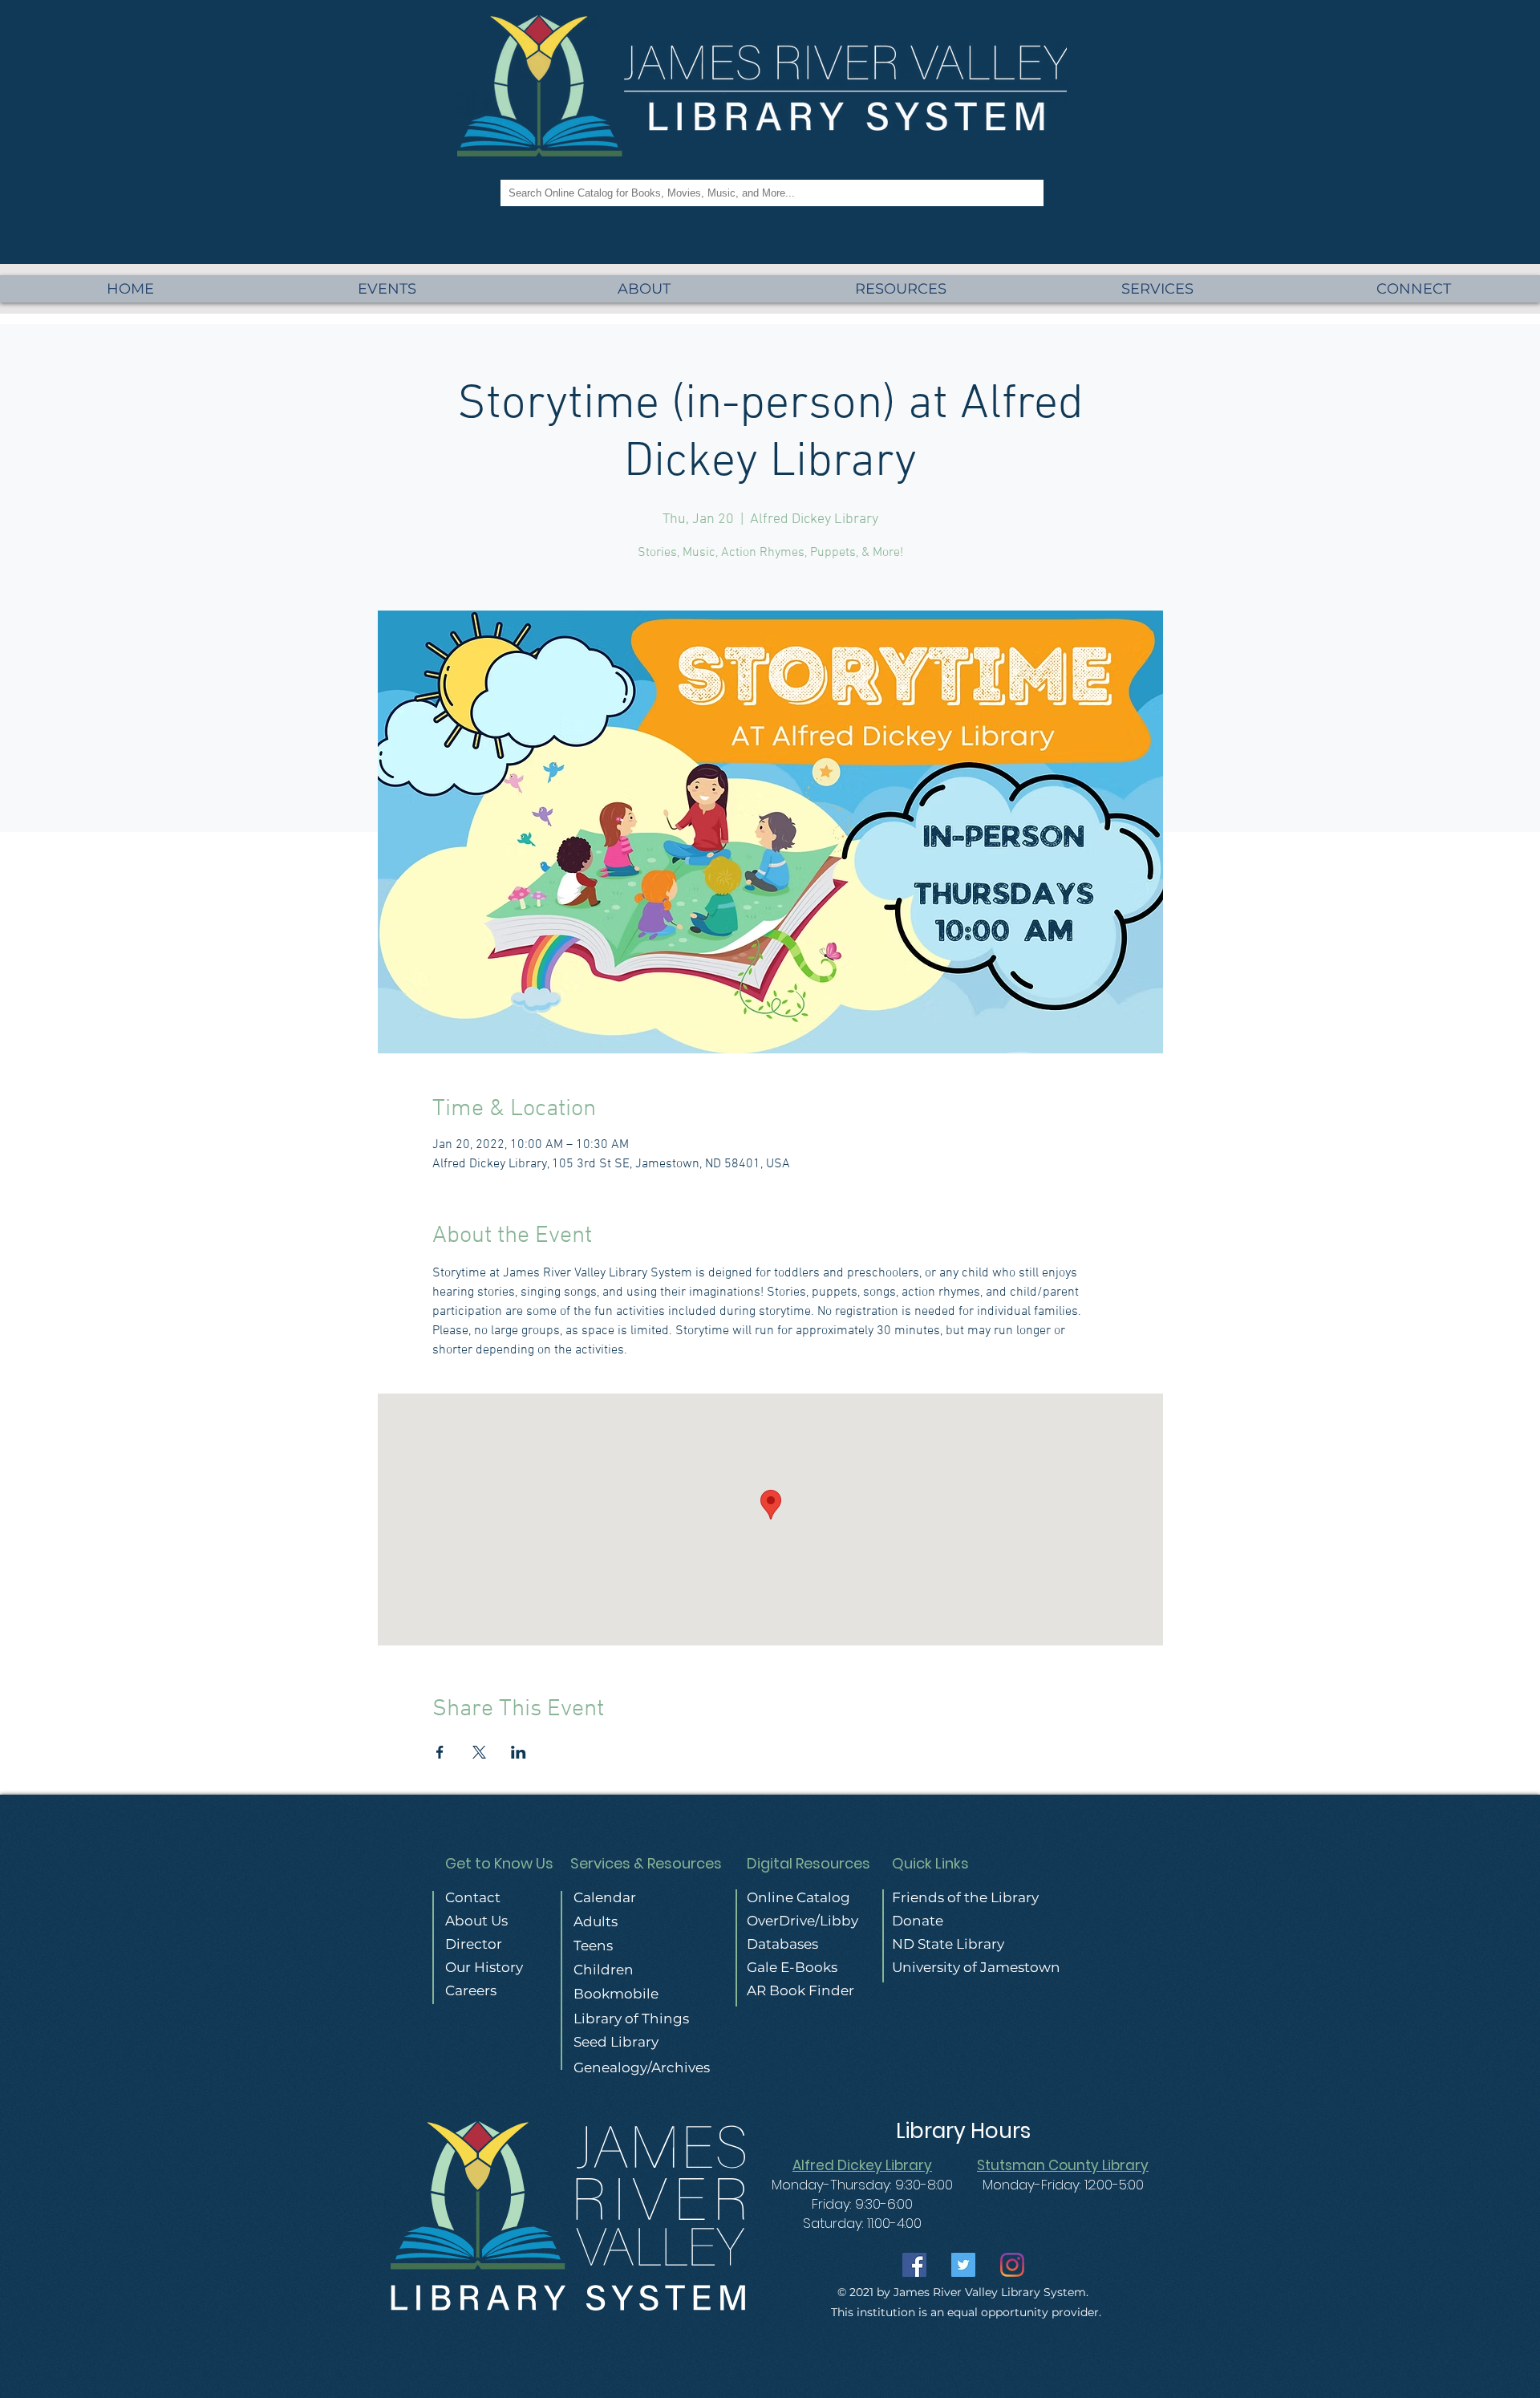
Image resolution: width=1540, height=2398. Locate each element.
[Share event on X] (479, 1752)
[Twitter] (963, 2265)
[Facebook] (914, 2265)
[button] (1157, 289)
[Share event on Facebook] (440, 1752)
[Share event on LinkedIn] (519, 1752)
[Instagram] (1012, 2265)
